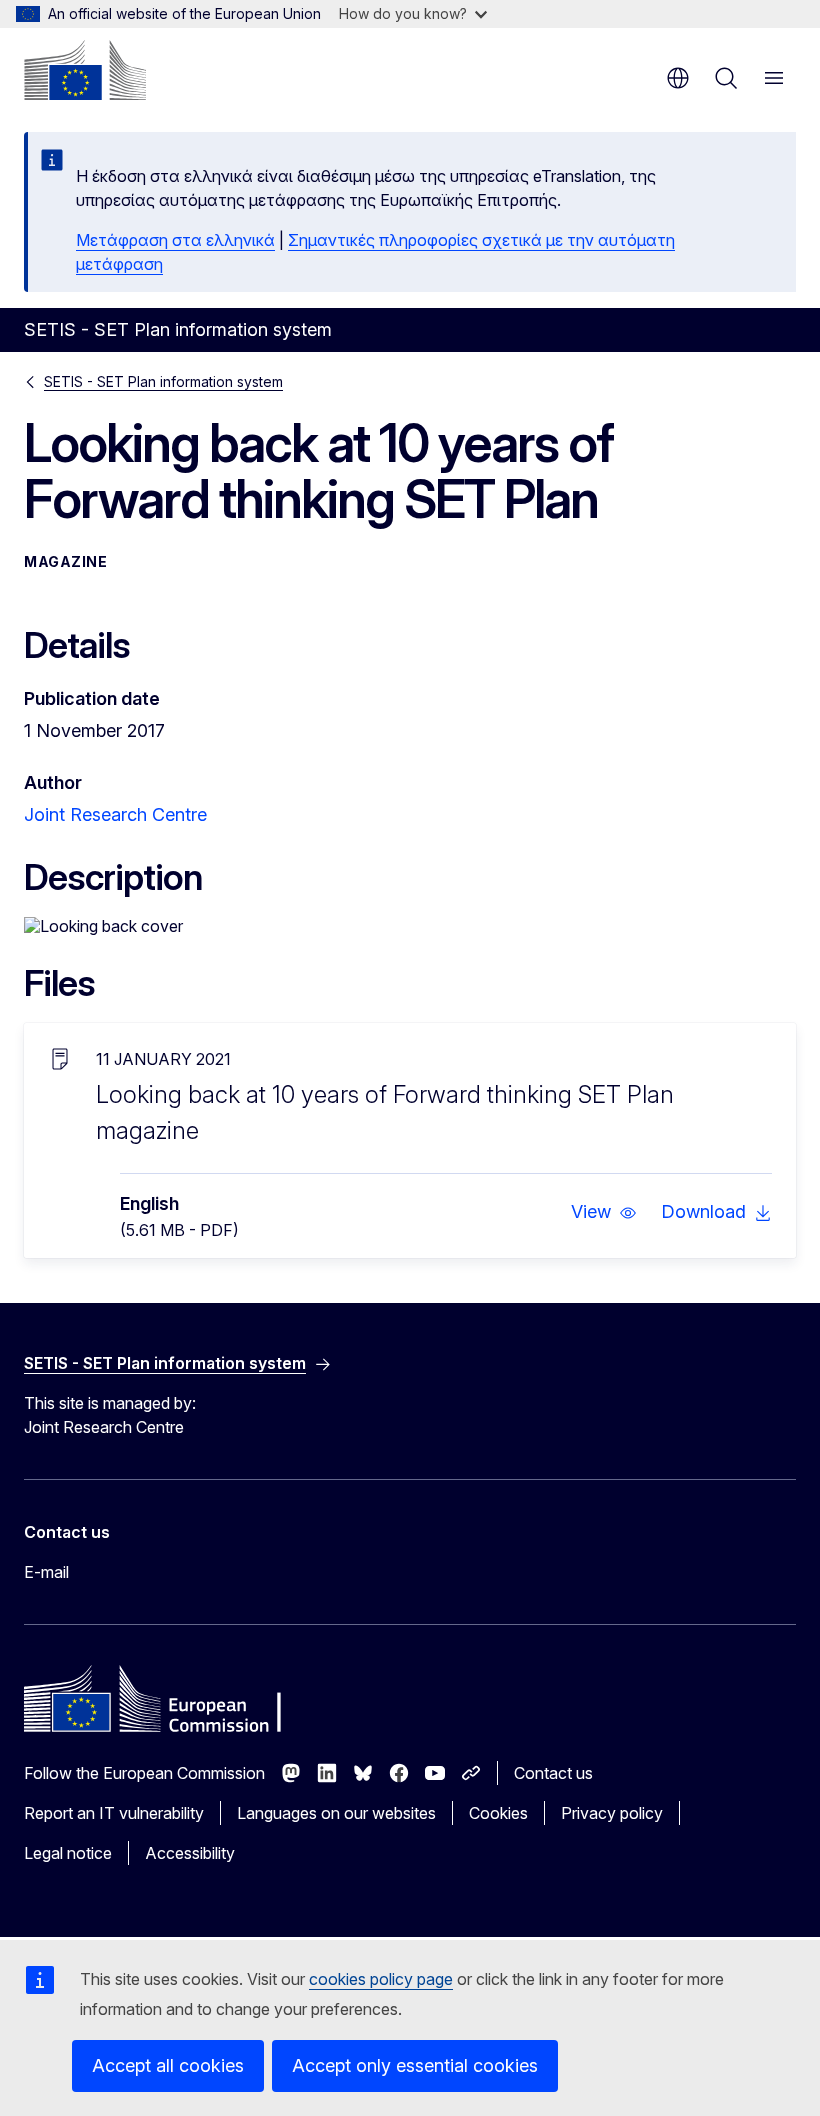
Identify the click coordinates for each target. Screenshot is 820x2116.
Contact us (553, 1773)
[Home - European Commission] (85, 70)
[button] (604, 1212)
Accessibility (190, 1853)
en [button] (678, 78)
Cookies (498, 1813)
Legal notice (68, 1853)
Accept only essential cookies (415, 2065)
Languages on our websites (336, 1813)
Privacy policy (612, 1813)
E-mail (46, 1572)
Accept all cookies (168, 2065)
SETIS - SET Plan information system (163, 381)
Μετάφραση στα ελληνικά (175, 240)
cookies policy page (381, 1979)
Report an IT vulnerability (114, 1813)
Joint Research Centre (115, 814)
